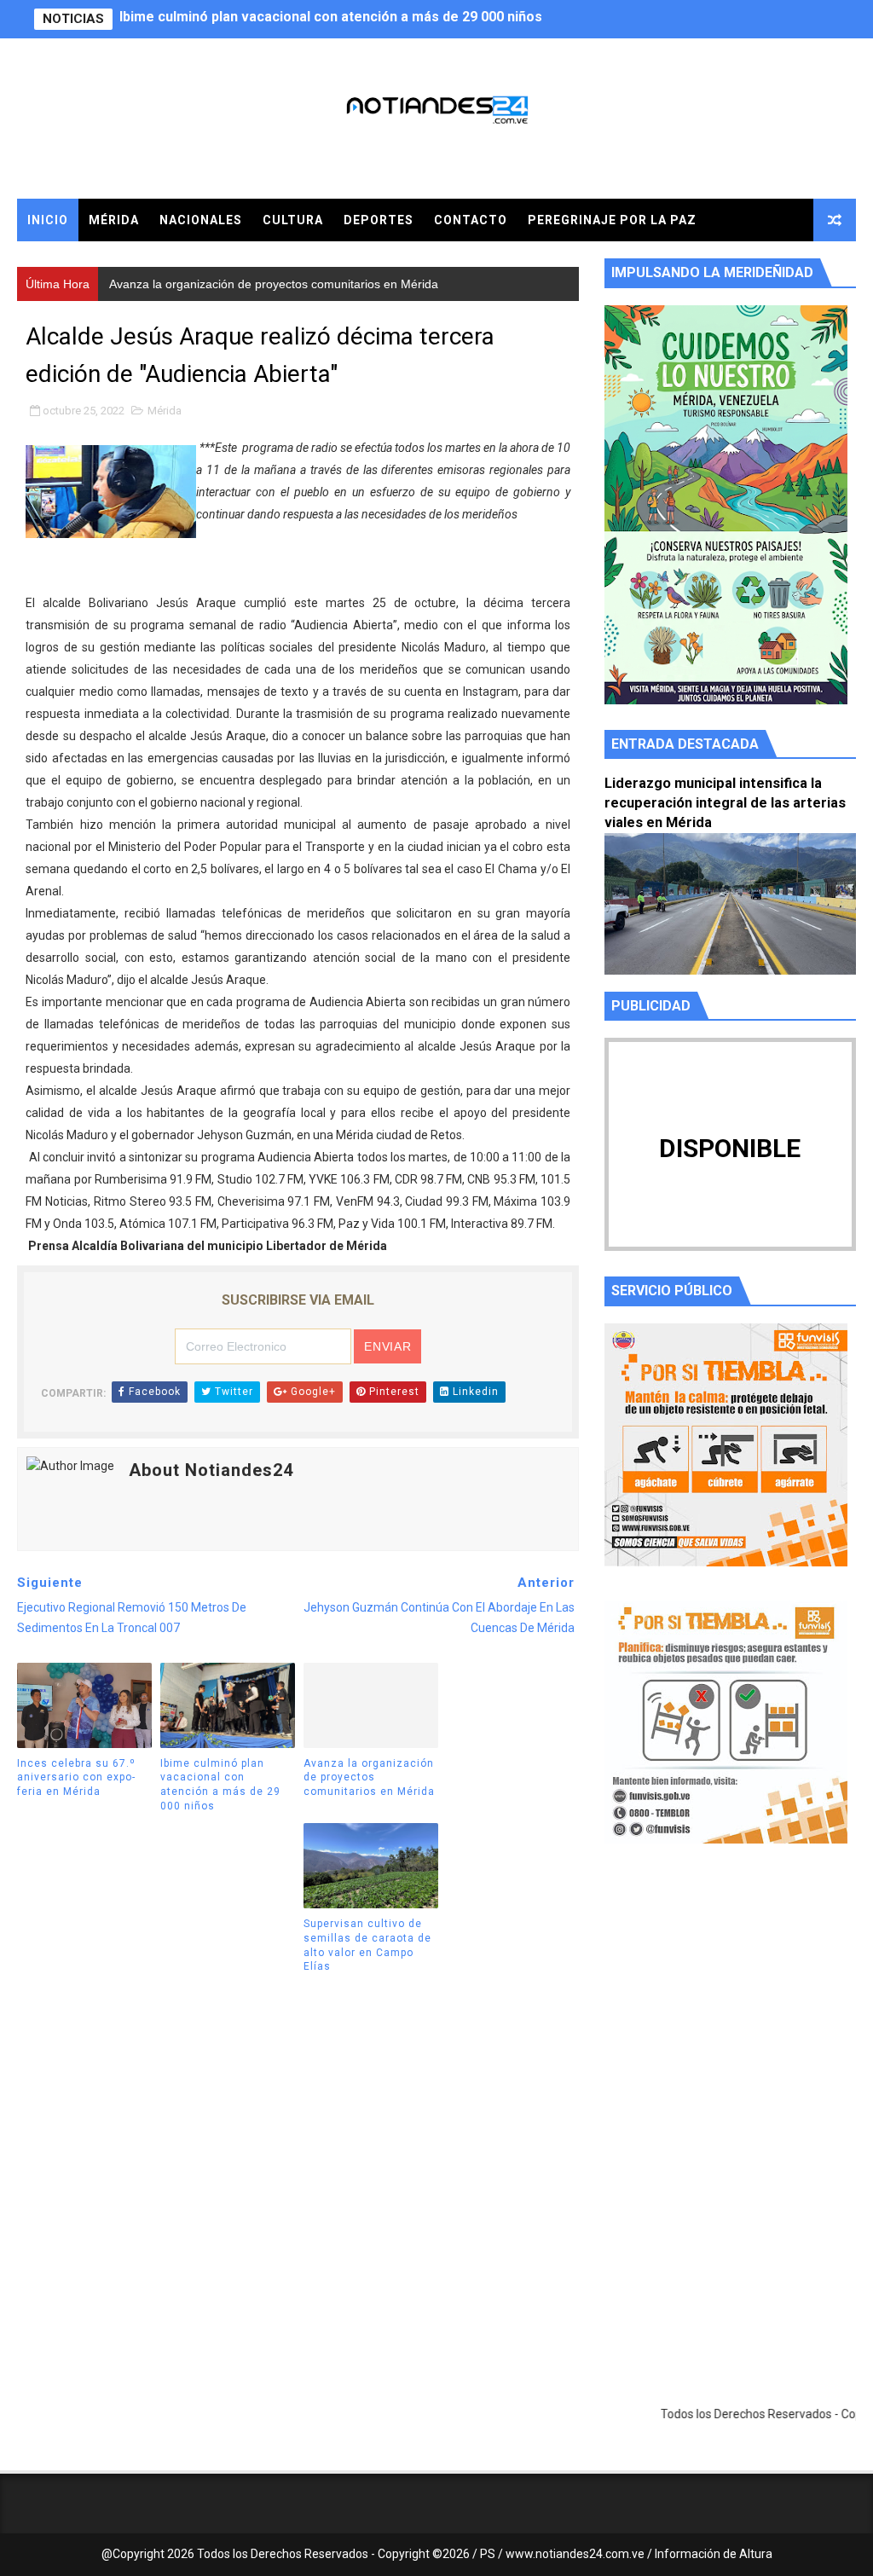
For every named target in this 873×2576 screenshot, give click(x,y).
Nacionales (201, 220)
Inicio (48, 220)
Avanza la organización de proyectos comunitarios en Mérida (318, 19)
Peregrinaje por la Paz (612, 220)
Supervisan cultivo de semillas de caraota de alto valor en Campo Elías (367, 1945)
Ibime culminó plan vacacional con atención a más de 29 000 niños (220, 1785)
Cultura (293, 220)
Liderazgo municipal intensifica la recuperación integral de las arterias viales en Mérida (725, 803)
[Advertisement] (730, 2018)
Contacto (471, 220)
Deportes (379, 220)
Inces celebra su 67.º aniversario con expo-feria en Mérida (76, 1778)
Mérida (114, 220)
